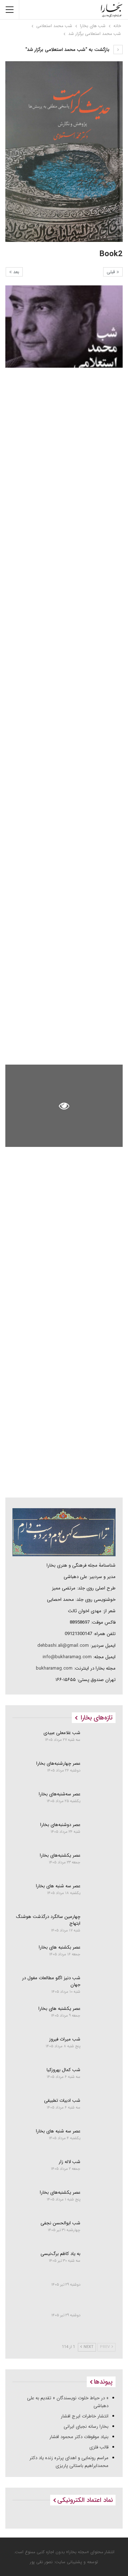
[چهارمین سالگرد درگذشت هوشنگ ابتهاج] (100, 1925)
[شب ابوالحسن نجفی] (100, 2232)
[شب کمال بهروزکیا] (100, 2079)
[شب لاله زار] (100, 2171)
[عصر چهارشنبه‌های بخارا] (100, 1772)
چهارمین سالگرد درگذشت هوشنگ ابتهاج (48, 1920)
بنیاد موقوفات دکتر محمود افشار (79, 2437)
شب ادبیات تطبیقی (62, 2101)
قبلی (112, 272)
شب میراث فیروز (65, 2039)
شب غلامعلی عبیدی (62, 1733)
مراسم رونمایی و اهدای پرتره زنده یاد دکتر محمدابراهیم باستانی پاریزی (69, 2462)
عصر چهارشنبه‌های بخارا (58, 1763)
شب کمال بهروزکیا (63, 2070)
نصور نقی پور (41, 2562)
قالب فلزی (99, 2447)
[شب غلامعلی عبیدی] (100, 1742)
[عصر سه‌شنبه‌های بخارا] (100, 1803)
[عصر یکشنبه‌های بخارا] (100, 1864)
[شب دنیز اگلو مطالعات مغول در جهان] (100, 1987)
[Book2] (64, 327)
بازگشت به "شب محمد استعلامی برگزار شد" (68, 50)
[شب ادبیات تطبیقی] (100, 2109)
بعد (15, 272)
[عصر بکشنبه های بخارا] (100, 1956)
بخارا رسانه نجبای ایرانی (86, 2427)
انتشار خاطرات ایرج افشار (85, 2416)
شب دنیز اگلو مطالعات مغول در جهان (51, 1981)
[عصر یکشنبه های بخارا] (100, 2017)
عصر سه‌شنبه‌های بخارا (60, 1794)
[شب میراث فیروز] (100, 2048)
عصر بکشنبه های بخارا (60, 1947)
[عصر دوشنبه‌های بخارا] (100, 1833)
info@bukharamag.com (67, 1657)
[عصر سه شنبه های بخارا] (100, 1895)
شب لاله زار (70, 2162)
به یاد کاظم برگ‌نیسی (60, 2254)
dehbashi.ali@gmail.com (63, 1646)
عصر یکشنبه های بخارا (59, 2009)
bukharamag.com (54, 1668)
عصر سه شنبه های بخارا (58, 1886)
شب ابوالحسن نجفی (60, 2223)
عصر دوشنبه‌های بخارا (60, 1825)
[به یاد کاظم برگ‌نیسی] (100, 2262)
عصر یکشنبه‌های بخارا (60, 1855)
